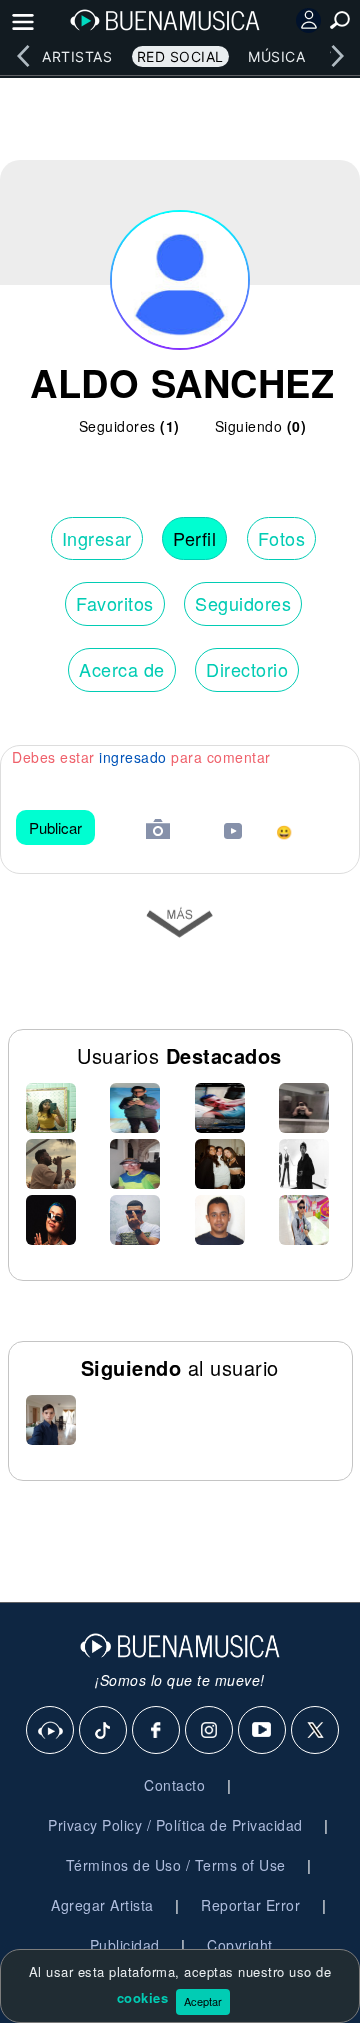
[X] (316, 1731)
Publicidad (125, 1945)
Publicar (55, 827)
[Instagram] (210, 1731)
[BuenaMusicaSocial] (51, 1731)
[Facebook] (157, 1731)
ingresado (133, 757)
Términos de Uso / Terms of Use (176, 1865)
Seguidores (243, 603)
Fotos (282, 538)
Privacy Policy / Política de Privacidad (175, 1825)
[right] (337, 56)
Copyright (240, 1945)
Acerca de (122, 669)
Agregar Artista (102, 1905)
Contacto (174, 1785)
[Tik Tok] (104, 1731)
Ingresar (97, 538)
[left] (23, 56)
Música (276, 56)
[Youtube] (263, 1731)
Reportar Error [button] (250, 1905)
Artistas (77, 56)
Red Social (180, 56)
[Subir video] (233, 833)
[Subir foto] (158, 831)
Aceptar (203, 2001)
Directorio (247, 669)
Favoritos (115, 603)
